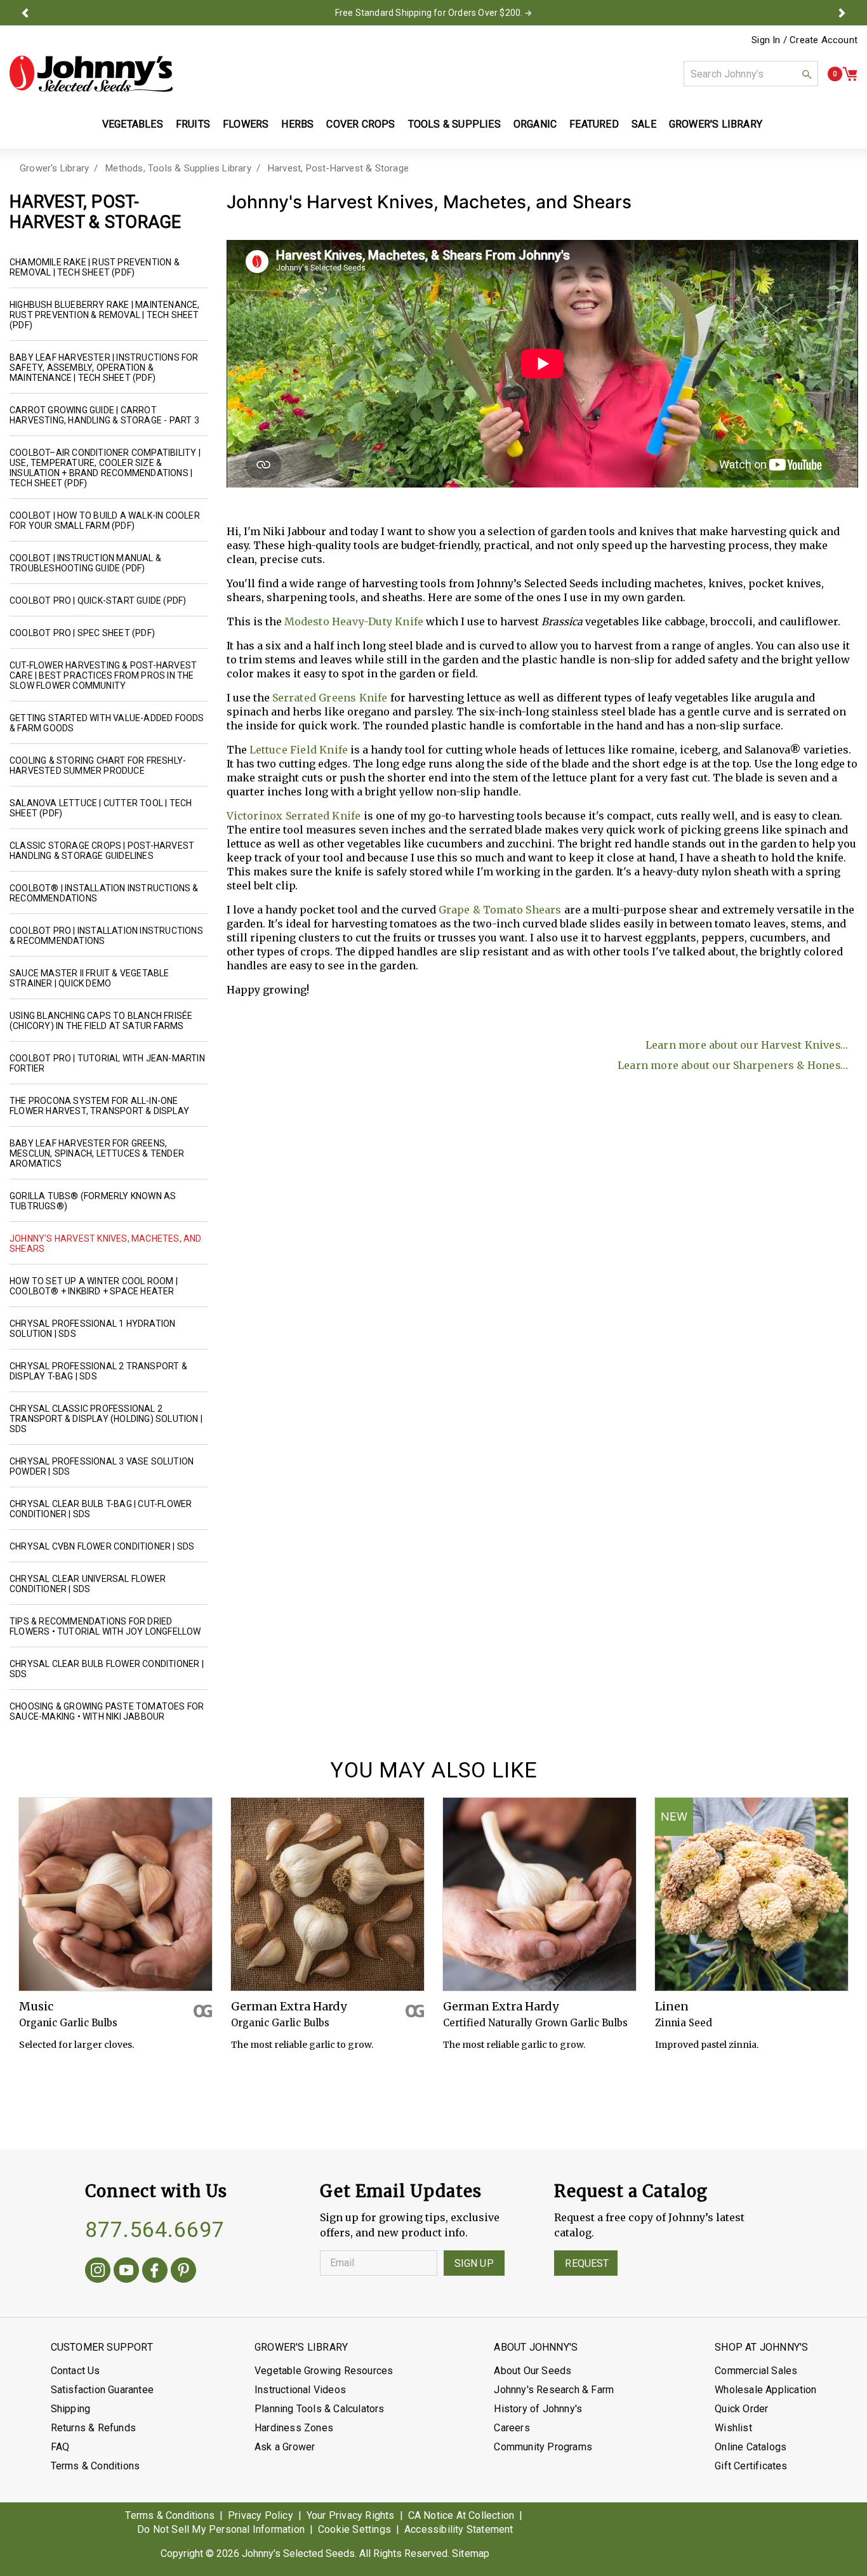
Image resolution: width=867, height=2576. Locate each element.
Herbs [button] (297, 124)
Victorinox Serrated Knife (294, 816)
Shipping (71, 2409)
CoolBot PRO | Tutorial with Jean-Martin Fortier (107, 1063)
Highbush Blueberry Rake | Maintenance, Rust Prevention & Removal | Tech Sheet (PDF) (105, 315)
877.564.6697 (155, 2229)
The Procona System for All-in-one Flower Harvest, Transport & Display (99, 1106)
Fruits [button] (193, 124)
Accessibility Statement (459, 2529)
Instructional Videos (300, 2390)
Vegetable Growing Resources (324, 2371)
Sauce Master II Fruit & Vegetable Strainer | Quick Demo (89, 978)
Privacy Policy (261, 2515)
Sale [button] (644, 124)
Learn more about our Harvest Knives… (747, 1045)
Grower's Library (54, 168)
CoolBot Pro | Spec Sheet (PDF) (82, 633)
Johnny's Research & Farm (554, 2390)
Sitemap (471, 2553)
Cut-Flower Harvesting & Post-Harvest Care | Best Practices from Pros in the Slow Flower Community (103, 675)
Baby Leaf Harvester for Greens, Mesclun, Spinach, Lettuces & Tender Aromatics (97, 1153)
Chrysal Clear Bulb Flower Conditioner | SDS (107, 1669)
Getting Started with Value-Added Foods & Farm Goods (107, 723)
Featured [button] (594, 124)
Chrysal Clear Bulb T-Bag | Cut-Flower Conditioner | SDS (101, 1509)
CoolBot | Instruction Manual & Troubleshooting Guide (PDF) (85, 563)
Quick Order (741, 2409)
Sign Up (474, 2263)
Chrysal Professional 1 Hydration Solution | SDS (92, 1329)
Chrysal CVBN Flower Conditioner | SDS (102, 1546)
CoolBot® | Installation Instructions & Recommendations (104, 893)
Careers (512, 2428)
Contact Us (76, 2371)
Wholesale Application (765, 2390)
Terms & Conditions (96, 2466)
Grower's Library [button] (717, 124)
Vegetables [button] (133, 124)
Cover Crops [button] (361, 124)
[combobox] (751, 74)
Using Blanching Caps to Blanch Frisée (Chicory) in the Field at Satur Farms (101, 1021)
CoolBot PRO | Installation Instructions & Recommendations (106, 936)
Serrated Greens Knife (330, 698)
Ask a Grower (285, 2447)
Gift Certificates (751, 2466)
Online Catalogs (751, 2447)
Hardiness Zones (294, 2428)
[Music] (116, 1894)
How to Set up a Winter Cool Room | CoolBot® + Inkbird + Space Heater (94, 1286)
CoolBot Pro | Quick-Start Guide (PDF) (98, 601)
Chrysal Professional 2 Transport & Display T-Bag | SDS (98, 1371)
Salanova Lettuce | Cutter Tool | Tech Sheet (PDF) (101, 808)
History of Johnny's (538, 2409)
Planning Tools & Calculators (320, 2409)
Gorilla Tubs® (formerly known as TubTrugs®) (93, 1201)
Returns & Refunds (93, 2428)
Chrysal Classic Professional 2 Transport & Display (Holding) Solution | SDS (106, 1419)
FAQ (60, 2447)
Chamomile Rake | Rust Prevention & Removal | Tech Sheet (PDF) (95, 267)
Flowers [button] (246, 124)
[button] (25, 13)
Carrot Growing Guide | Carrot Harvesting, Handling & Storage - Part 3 (104, 415)
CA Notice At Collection (461, 2515)
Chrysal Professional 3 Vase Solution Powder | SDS (102, 1466)
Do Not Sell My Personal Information (221, 2529)
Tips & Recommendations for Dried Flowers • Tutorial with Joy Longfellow (105, 1626)
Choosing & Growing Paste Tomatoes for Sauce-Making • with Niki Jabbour (107, 1711)
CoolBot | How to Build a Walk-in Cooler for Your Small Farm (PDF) (105, 521)
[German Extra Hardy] (328, 1894)
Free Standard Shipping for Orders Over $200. (429, 13)
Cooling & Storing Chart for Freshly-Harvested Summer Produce (98, 766)
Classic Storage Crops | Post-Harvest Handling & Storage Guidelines (102, 851)
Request (587, 2263)
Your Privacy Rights (351, 2515)
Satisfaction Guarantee (102, 2390)
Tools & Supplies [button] (454, 124)
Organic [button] (535, 124)
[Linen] (751, 1894)
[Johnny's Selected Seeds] (91, 74)
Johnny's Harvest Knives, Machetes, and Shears (106, 1244)
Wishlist (733, 2428)
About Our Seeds (533, 2371)
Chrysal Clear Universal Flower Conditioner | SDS (88, 1584)
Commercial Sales (756, 2371)
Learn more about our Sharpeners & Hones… (733, 1065)
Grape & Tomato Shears (500, 910)
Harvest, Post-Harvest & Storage (338, 168)
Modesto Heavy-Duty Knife (354, 621)
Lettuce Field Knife (299, 750)
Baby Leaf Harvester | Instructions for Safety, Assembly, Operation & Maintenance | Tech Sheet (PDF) (104, 368)
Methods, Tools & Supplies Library (178, 168)
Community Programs (543, 2447)
